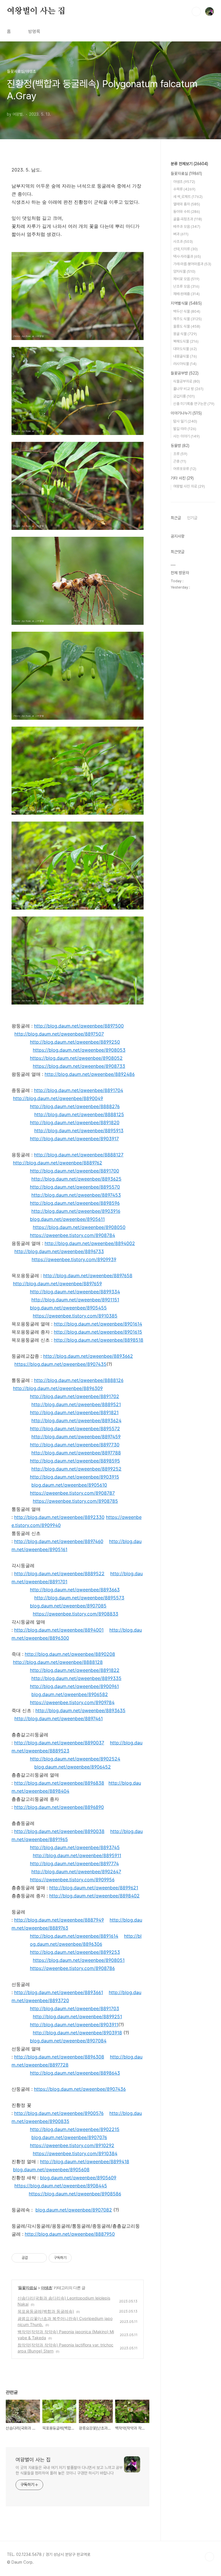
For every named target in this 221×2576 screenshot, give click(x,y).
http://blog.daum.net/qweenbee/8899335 (76, 1678)
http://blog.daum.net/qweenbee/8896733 (59, 1251)
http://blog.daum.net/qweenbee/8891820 (75, 1122)
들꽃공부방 (185, 373)
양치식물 (184, 271)
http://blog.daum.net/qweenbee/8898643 (75, 2073)
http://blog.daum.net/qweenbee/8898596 (75, 1203)
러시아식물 (185, 364)
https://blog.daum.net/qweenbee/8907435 (60, 1364)
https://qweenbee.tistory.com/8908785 (75, 1501)
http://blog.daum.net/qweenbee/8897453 (76, 1195)
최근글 (176, 518)
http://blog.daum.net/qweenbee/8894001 (59, 1630)
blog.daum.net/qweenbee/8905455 (68, 1308)
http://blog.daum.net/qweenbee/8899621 (94, 1888)
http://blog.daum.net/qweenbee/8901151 (75, 1300)
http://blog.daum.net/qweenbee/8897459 (76, 1437)
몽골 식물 (185, 334)
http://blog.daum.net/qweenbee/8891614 (74, 1936)
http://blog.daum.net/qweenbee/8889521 (76, 1404)
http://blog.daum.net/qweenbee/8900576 (59, 2113)
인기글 (192, 518)
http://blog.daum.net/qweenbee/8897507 (59, 1034)
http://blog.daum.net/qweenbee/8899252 (76, 1469)
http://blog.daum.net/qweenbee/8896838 (59, 1783)
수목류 (184, 189)
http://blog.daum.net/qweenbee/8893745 (75, 1847)
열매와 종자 (187, 204)
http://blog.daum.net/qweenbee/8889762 (58, 1163)
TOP (209, 2557)
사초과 (183, 241)
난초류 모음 (186, 286)
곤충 (180, 461)
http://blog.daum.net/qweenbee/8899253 (75, 1952)
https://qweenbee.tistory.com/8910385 (75, 1316)
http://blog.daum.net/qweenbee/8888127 (79, 1155)
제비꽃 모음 (186, 279)
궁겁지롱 (184, 396)
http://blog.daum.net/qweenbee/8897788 (76, 1453)
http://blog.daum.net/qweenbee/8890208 (70, 1654)
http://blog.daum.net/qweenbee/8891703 (75, 2008)
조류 (180, 454)
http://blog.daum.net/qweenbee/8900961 (74, 1686)
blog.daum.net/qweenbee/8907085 (68, 1606)
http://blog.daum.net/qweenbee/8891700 (75, 1171)
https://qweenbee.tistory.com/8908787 (72, 1493)
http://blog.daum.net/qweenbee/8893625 (76, 1179)
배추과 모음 (187, 227)
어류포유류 (185, 469)
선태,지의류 (185, 249)
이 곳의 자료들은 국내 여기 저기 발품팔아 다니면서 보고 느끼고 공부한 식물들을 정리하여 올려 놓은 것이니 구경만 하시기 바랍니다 (69, 2470)
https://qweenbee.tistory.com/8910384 (75, 2153)
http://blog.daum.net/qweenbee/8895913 (79, 1131)
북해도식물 (186, 341)
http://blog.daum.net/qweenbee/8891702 (75, 1396)
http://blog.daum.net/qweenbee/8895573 (79, 1598)
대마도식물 (185, 349)
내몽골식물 (185, 356)
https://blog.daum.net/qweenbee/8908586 (75, 2194)
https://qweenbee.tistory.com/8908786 (72, 1968)
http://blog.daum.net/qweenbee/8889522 (59, 1574)
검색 (196, 12)
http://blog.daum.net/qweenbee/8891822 (75, 1670)
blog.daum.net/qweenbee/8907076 (69, 2137)
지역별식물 (186, 303)
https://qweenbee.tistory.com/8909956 (72, 1880)
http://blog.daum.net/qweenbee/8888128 (58, 1662)
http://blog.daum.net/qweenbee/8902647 (76, 1872)
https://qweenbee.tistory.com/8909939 (74, 1259)
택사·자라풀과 (187, 256)
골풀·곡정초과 (188, 219)
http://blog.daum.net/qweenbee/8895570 (75, 1187)
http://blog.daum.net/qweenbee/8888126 (79, 1380)
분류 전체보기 (189, 164)
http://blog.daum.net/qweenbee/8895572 (75, 1429)
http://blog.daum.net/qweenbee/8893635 (80, 1710)
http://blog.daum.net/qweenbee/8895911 (77, 1855)
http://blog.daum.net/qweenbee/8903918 (77, 2033)
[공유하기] (33, 2258)
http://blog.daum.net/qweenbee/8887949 (59, 1920)
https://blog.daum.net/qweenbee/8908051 (79, 1960)
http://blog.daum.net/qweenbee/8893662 (88, 1356)
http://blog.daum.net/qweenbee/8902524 (75, 1759)
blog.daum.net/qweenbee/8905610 (69, 1485)
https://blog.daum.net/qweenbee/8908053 (79, 1050)
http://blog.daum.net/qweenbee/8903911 (74, 2025)
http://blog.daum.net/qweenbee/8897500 (79, 1026)
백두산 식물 (187, 311)
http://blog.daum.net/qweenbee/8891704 (79, 1090)
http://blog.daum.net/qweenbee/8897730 (75, 1445)
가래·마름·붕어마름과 (192, 264)
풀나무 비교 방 (188, 389)
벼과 (181, 234)
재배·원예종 (186, 294)
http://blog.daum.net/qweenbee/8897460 (59, 1541)
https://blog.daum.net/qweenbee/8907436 (80, 2089)
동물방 (180, 446)
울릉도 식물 (187, 326)
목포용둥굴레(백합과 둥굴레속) (46, 2311)
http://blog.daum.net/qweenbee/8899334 (75, 1292)
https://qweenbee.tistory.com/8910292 (72, 2145)
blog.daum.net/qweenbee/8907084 (68, 2041)
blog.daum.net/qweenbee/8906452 (73, 1767)
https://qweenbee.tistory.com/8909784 (72, 1702)
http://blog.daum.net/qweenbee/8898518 (99, 1340)
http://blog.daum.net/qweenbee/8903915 (75, 1477)
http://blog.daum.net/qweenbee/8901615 (98, 1332)
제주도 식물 (187, 319)
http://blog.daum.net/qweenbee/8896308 (59, 2057)
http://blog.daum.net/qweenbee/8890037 (59, 1743)
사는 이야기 (186, 436)
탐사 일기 (185, 421)
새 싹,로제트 (188, 197)
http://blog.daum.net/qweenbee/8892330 (59, 1517)
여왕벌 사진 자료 (189, 486)
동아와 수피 (187, 212)
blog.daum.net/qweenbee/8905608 (51, 2170)
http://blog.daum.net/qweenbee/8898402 (94, 1896)
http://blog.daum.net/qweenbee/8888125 (79, 1114)
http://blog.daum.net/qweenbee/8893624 (76, 1420)
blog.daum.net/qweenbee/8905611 (67, 1219)
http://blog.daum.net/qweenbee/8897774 (74, 1863)
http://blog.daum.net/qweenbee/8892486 (90, 1074)
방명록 (34, 31)
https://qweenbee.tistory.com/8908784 (73, 1235)
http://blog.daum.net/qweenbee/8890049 (58, 1098)
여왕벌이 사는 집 (36, 11)
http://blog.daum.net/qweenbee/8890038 (59, 1831)
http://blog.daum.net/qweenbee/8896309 (58, 1388)
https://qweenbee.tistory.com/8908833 (76, 1614)
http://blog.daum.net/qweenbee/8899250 (75, 1042)
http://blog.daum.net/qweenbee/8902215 (75, 2129)
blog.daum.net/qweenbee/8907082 (74, 2210)
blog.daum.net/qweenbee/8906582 (70, 1694)
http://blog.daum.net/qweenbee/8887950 (70, 2234)
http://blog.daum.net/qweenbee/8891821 (74, 1412)
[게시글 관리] (40, 2258)
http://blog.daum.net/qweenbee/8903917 (74, 1139)
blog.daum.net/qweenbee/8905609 (78, 2178)
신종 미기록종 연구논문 (194, 404)
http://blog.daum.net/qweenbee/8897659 (57, 1284)
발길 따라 (185, 429)
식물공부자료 (187, 381)
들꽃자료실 (27, 2288)
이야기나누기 (186, 413)
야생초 (46, 2288)
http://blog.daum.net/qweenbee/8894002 (90, 1243)
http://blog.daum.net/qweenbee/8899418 (85, 2161)
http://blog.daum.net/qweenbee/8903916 (76, 1211)
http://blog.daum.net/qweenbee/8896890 (59, 1807)
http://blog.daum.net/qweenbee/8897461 (59, 1718)
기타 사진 (182, 478)
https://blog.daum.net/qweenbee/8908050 (79, 1227)
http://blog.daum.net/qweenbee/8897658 (88, 1275)
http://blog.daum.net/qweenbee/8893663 (75, 1590)
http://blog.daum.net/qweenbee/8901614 (98, 1324)
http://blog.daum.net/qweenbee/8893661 (59, 1992)
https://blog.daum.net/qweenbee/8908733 (79, 1066)
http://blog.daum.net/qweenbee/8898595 (75, 1461)
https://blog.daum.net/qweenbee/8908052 (76, 1058)
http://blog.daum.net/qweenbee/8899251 (77, 2017)
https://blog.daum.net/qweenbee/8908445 (61, 2186)
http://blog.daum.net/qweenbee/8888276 (75, 1106)
